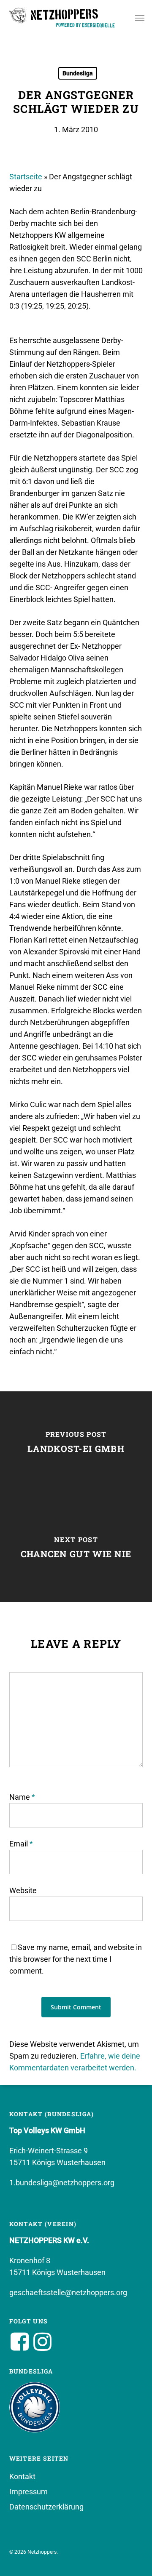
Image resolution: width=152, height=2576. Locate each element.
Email (21, 1844)
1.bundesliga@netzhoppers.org (62, 2183)
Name (22, 1797)
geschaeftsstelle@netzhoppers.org (68, 2292)
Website (23, 1890)
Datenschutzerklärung (46, 2507)
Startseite (26, 177)
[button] (140, 18)
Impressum (28, 2492)
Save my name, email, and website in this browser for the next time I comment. (76, 1959)
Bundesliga (78, 73)
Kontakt (22, 2476)
